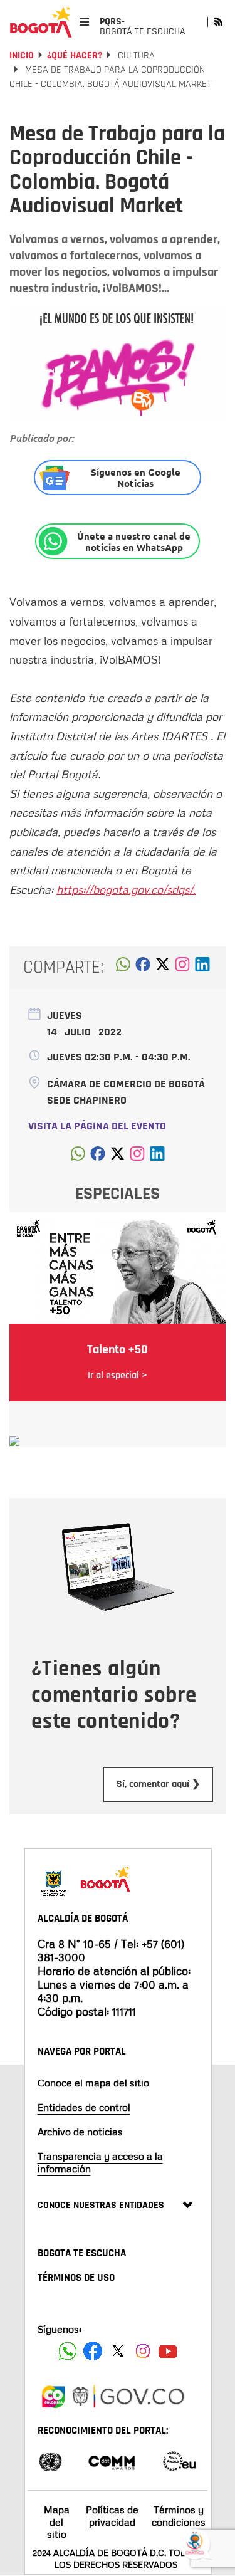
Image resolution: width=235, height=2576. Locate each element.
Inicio (22, 55)
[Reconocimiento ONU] (50, 2460)
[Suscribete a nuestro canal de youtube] (168, 2351)
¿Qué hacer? (75, 55)
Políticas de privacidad (112, 2516)
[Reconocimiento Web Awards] (179, 2460)
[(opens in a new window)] (182, 968)
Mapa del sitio (57, 2521)
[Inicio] (41, 22)
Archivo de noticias (80, 2132)
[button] (123, 968)
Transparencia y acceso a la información (100, 2162)
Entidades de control (84, 2107)
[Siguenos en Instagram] (143, 2351)
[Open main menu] (84, 22)
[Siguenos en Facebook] (68, 2351)
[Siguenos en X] (118, 2351)
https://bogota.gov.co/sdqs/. (126, 889)
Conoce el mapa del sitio (93, 2083)
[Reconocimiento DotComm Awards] (112, 2460)
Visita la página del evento (97, 1126)
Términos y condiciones (179, 2516)
